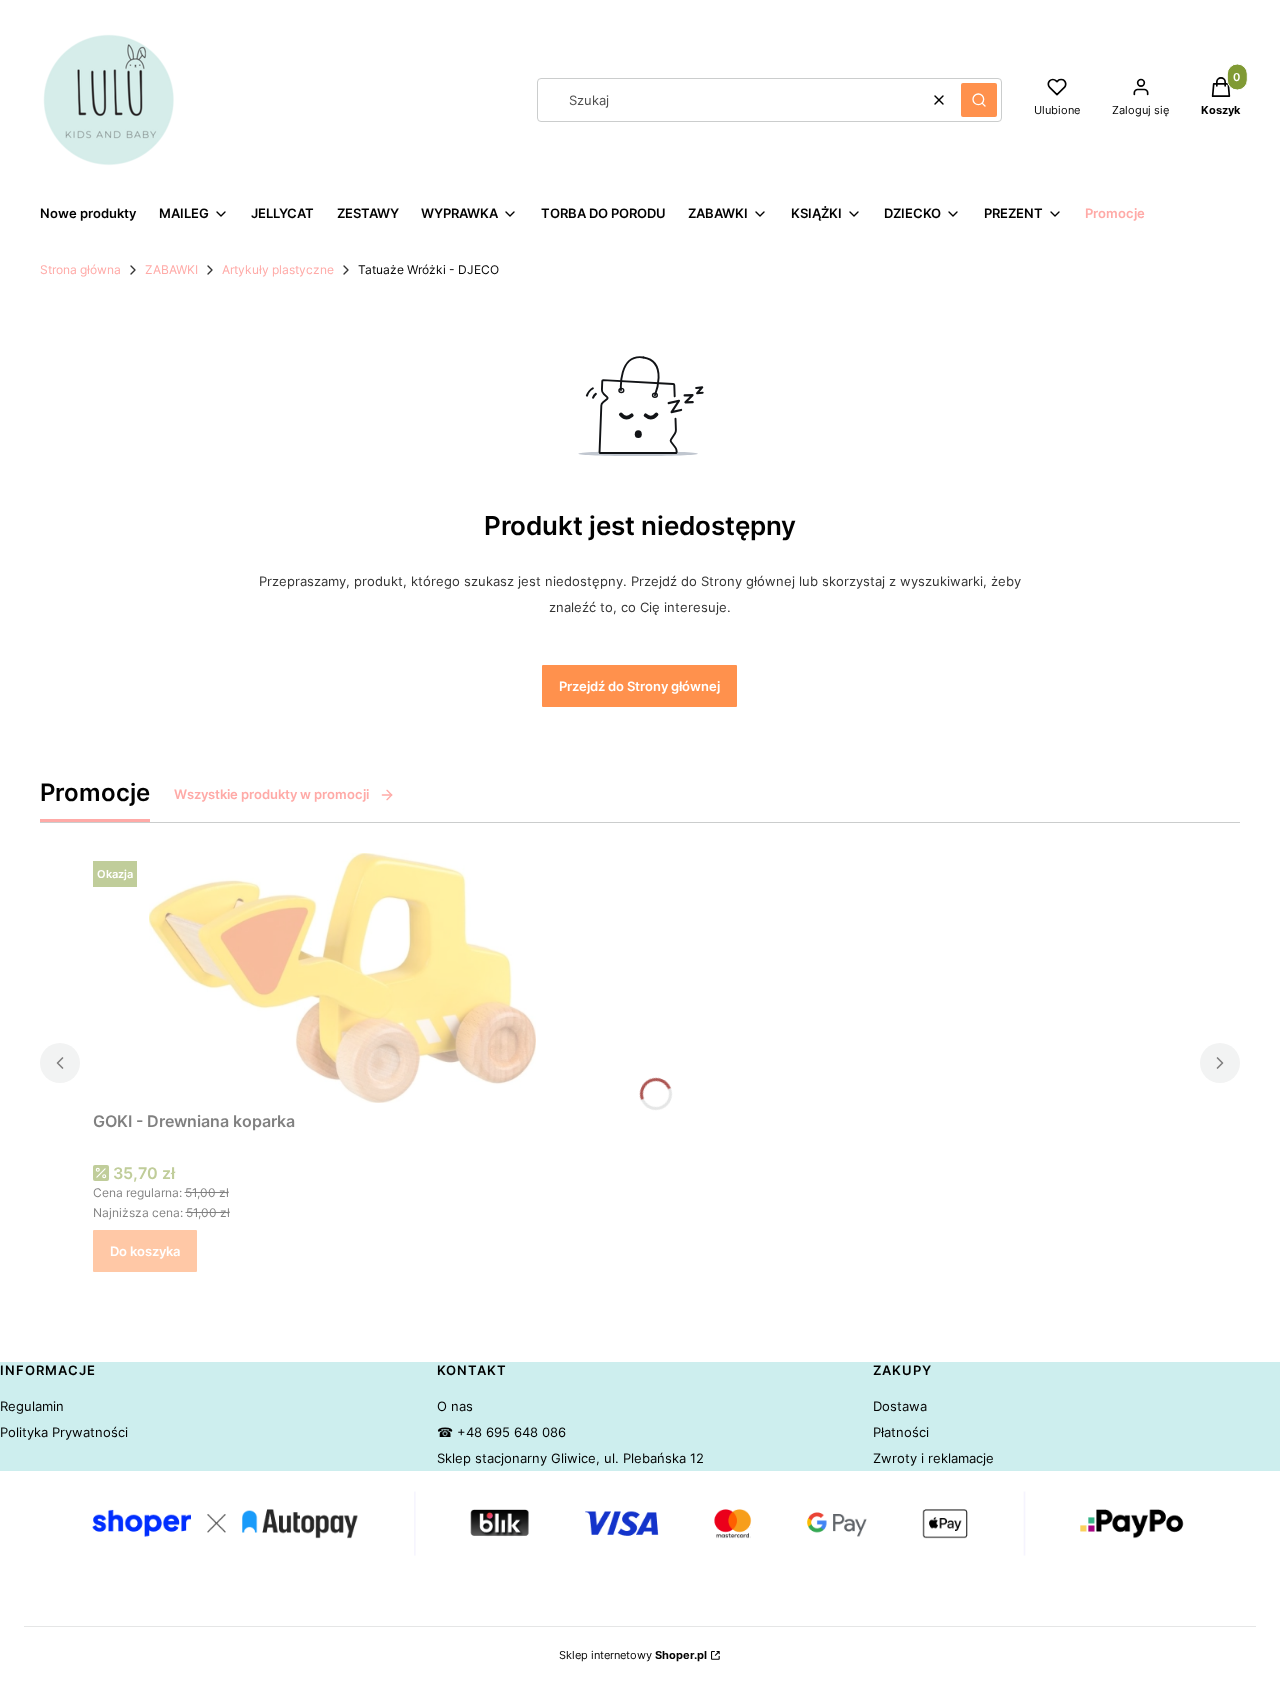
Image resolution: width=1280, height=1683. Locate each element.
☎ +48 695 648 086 (501, 1432)
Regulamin (32, 1406)
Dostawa (900, 1406)
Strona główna (80, 269)
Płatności (901, 1432)
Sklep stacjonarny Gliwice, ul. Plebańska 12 (570, 1458)
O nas (455, 1406)
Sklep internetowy (633, 1655)
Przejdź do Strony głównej (639, 686)
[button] (979, 100)
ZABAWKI (171, 269)
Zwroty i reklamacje (933, 1458)
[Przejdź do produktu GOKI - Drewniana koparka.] (343, 978)
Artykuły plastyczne (278, 269)
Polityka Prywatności (64, 1432)
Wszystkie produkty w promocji (271, 794)
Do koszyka (145, 1251)
